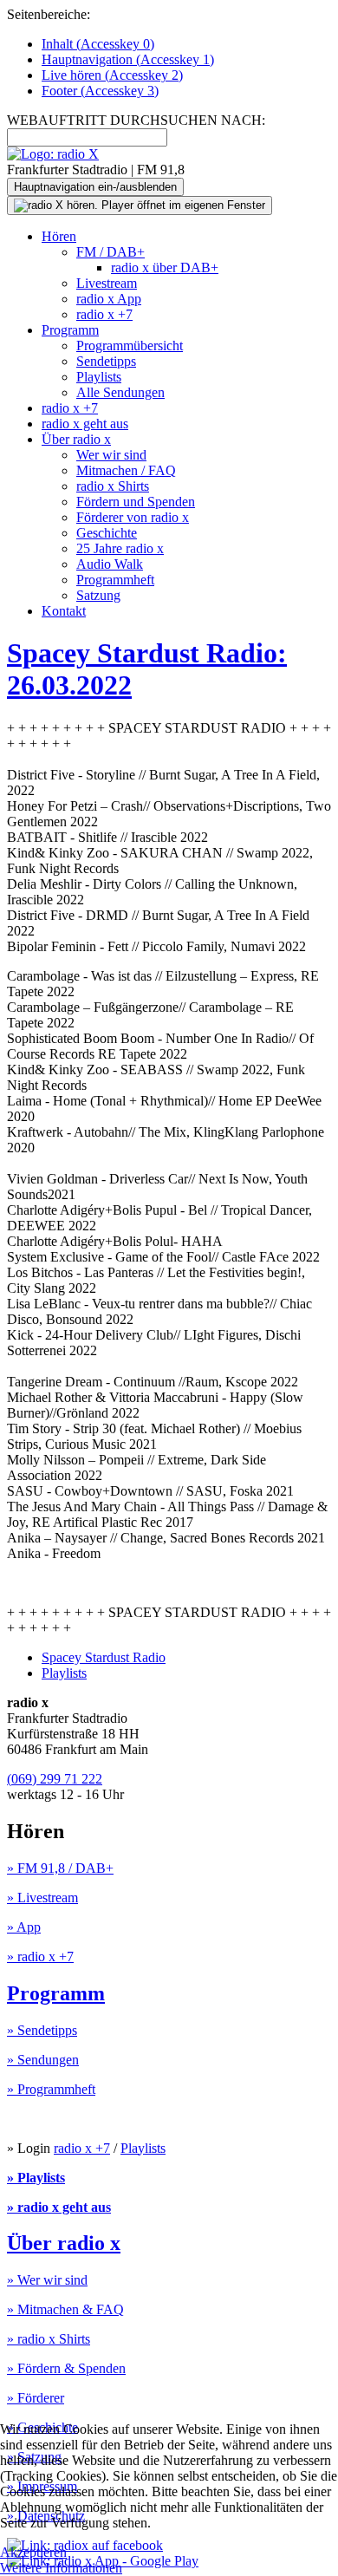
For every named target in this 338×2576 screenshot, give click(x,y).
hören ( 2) (112, 75)
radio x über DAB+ (165, 267)
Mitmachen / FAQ (126, 470)
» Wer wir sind (47, 2280)
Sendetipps (106, 361)
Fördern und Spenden (136, 502)
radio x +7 (104, 314)
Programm (70, 330)
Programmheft (115, 580)
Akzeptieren (33, 2552)
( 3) (100, 91)
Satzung (98, 595)
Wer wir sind (111, 455)
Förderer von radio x (133, 517)
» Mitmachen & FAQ (65, 2309)
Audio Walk (110, 564)
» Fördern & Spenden (66, 2368)
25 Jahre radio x (120, 548)
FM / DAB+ (110, 252)
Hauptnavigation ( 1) (128, 59)
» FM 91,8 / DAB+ (60, 1868)
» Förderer (36, 2398)
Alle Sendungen (120, 392)
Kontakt (64, 611)
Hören (59, 236)
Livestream (107, 283)
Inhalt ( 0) (98, 44)
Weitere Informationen (61, 2568)
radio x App (109, 299)
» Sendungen (43, 2060)
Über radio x (76, 439)
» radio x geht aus (59, 2207)
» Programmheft (51, 2089)
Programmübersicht (130, 346)
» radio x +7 (40, 1956)
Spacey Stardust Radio (104, 1657)
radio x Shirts (113, 486)
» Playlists (36, 2178)
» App (24, 1927)
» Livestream (42, 1898)
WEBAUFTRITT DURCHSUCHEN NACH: (136, 120)
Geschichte (107, 533)
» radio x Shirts (49, 2339)
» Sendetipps (42, 2030)
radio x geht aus (85, 424)
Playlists (99, 377)
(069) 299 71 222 (55, 1779)
